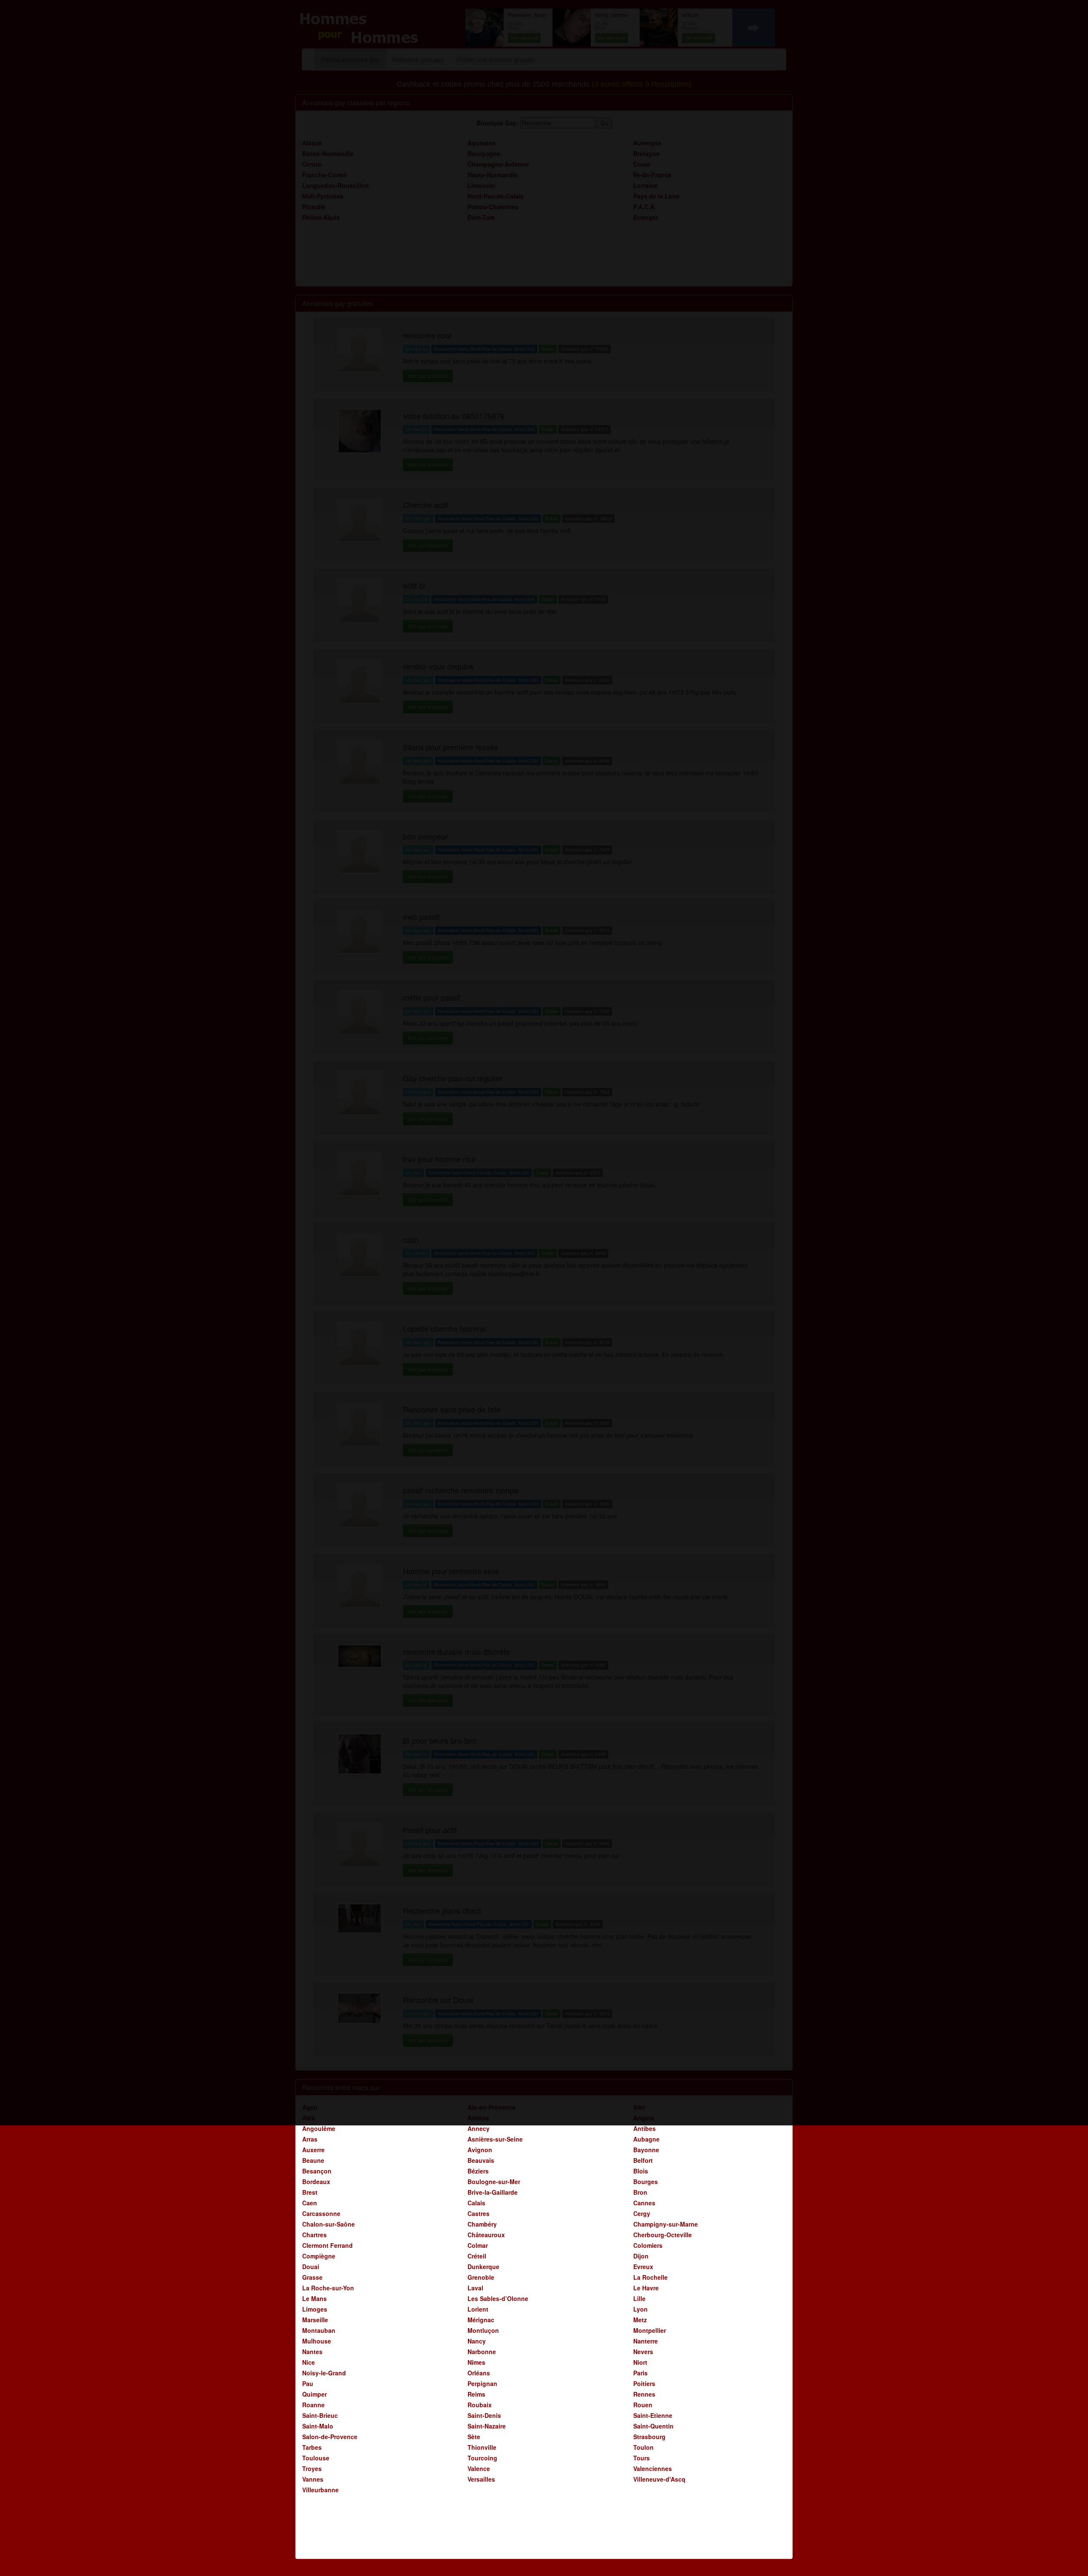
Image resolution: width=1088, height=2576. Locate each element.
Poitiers (644, 2383)
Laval (475, 2288)
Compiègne (319, 2256)
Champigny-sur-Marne (666, 2224)
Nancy (477, 2341)
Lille (639, 2298)
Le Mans (314, 2298)
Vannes (313, 2479)
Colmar (478, 2245)
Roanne (313, 2405)
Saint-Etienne (653, 2415)
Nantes (312, 2352)
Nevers (643, 2352)
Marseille (315, 2320)
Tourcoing (482, 2458)
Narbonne (482, 2352)
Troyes (312, 2468)
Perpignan (482, 2383)
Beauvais (481, 2160)
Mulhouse (317, 2341)
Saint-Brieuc (320, 2415)
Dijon (641, 2256)
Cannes (644, 2203)
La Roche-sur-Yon (328, 2288)
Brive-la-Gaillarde (493, 2192)
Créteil (477, 2256)
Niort (640, 2362)
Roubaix (480, 2405)
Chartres (314, 2235)
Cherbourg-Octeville (663, 2235)
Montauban (319, 2330)
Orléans (479, 2373)
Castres (479, 2213)
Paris (640, 2373)
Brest (310, 2192)
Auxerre (313, 2150)
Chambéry (482, 2224)
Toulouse (316, 2458)
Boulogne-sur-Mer (494, 2182)
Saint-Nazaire (487, 2426)
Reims (476, 2394)
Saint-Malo (318, 2426)
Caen (310, 2203)
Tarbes (312, 2447)
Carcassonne (321, 2213)
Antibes (645, 2128)
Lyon (640, 2309)
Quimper (314, 2394)
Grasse (312, 2277)
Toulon (643, 2447)
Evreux (643, 2267)
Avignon (480, 2150)
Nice (309, 2362)
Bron (640, 2192)
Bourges (646, 2182)
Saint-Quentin (653, 2426)
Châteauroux (486, 2235)
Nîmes (476, 2362)
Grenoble (481, 2277)
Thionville (482, 2447)
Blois (641, 2171)
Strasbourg (649, 2437)
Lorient (478, 2309)
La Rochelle (650, 2277)
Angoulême (319, 2128)
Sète (474, 2437)
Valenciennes (653, 2468)
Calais (476, 2203)
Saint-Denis (484, 2415)
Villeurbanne (320, 2490)
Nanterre (646, 2341)
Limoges (315, 2309)
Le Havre (646, 2288)
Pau (308, 2383)
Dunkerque (483, 2267)
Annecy (479, 2128)
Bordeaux (316, 2182)
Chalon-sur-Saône (329, 2224)
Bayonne (646, 2150)
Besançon (317, 2171)
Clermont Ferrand (327, 2245)
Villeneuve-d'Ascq (659, 2479)
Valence (479, 2468)
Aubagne (646, 2139)
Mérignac (481, 2320)
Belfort (643, 2160)
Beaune (313, 2160)
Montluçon (483, 2330)
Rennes (644, 2394)
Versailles (481, 2479)
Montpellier (650, 2330)
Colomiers (648, 2245)
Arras (310, 2139)
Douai (311, 2267)
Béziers (478, 2171)
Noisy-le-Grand (324, 2373)
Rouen (643, 2405)
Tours (642, 2458)
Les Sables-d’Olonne (498, 2298)
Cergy (642, 2213)
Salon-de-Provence (330, 2437)
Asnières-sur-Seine (495, 2139)
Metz (640, 2320)
